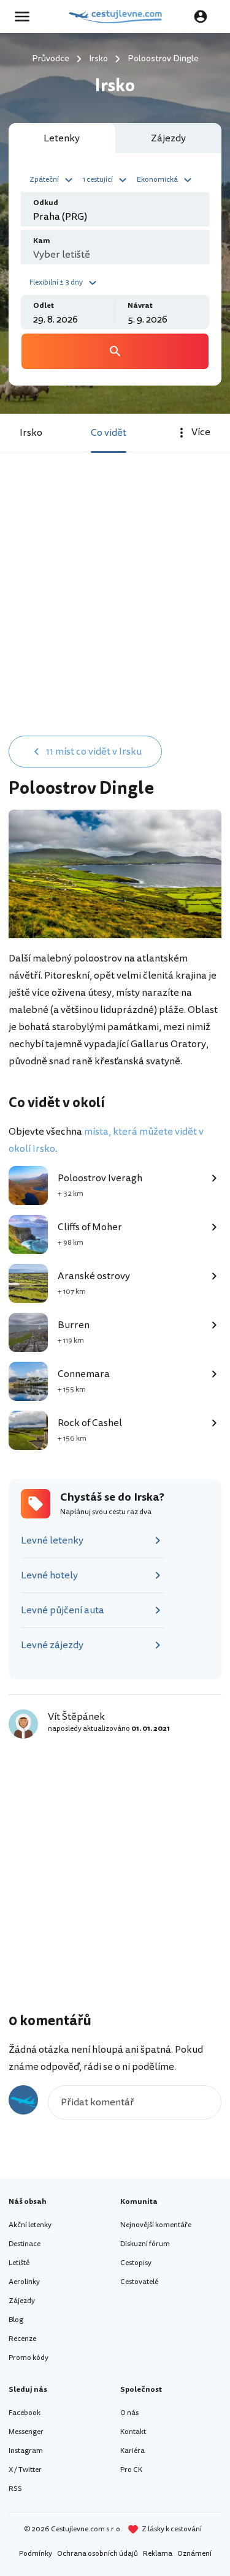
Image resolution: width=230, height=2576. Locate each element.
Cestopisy (136, 2263)
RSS (15, 2489)
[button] (53, 179)
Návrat (140, 306)
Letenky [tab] (62, 138)
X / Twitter (25, 2470)
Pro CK (131, 2470)
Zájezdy (22, 2301)
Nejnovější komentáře (156, 2225)
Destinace (25, 2244)
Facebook (25, 2413)
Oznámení (194, 2554)
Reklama (158, 2554)
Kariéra (132, 2451)
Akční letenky (30, 2225)
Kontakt (133, 2432)
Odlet (44, 306)
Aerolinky (24, 2282)
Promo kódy (29, 2358)
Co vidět (109, 433)
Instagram (26, 2451)
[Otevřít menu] (26, 17)
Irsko (31, 433)
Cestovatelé (139, 2282)
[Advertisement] (115, 606)
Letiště (19, 2263)
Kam (42, 241)
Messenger (26, 2432)
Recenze (22, 2339)
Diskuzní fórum (145, 2244)
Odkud (46, 203)
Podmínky (36, 2554)
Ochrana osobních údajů (98, 2554)
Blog (16, 2320)
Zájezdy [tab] (168, 138)
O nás (129, 2413)
